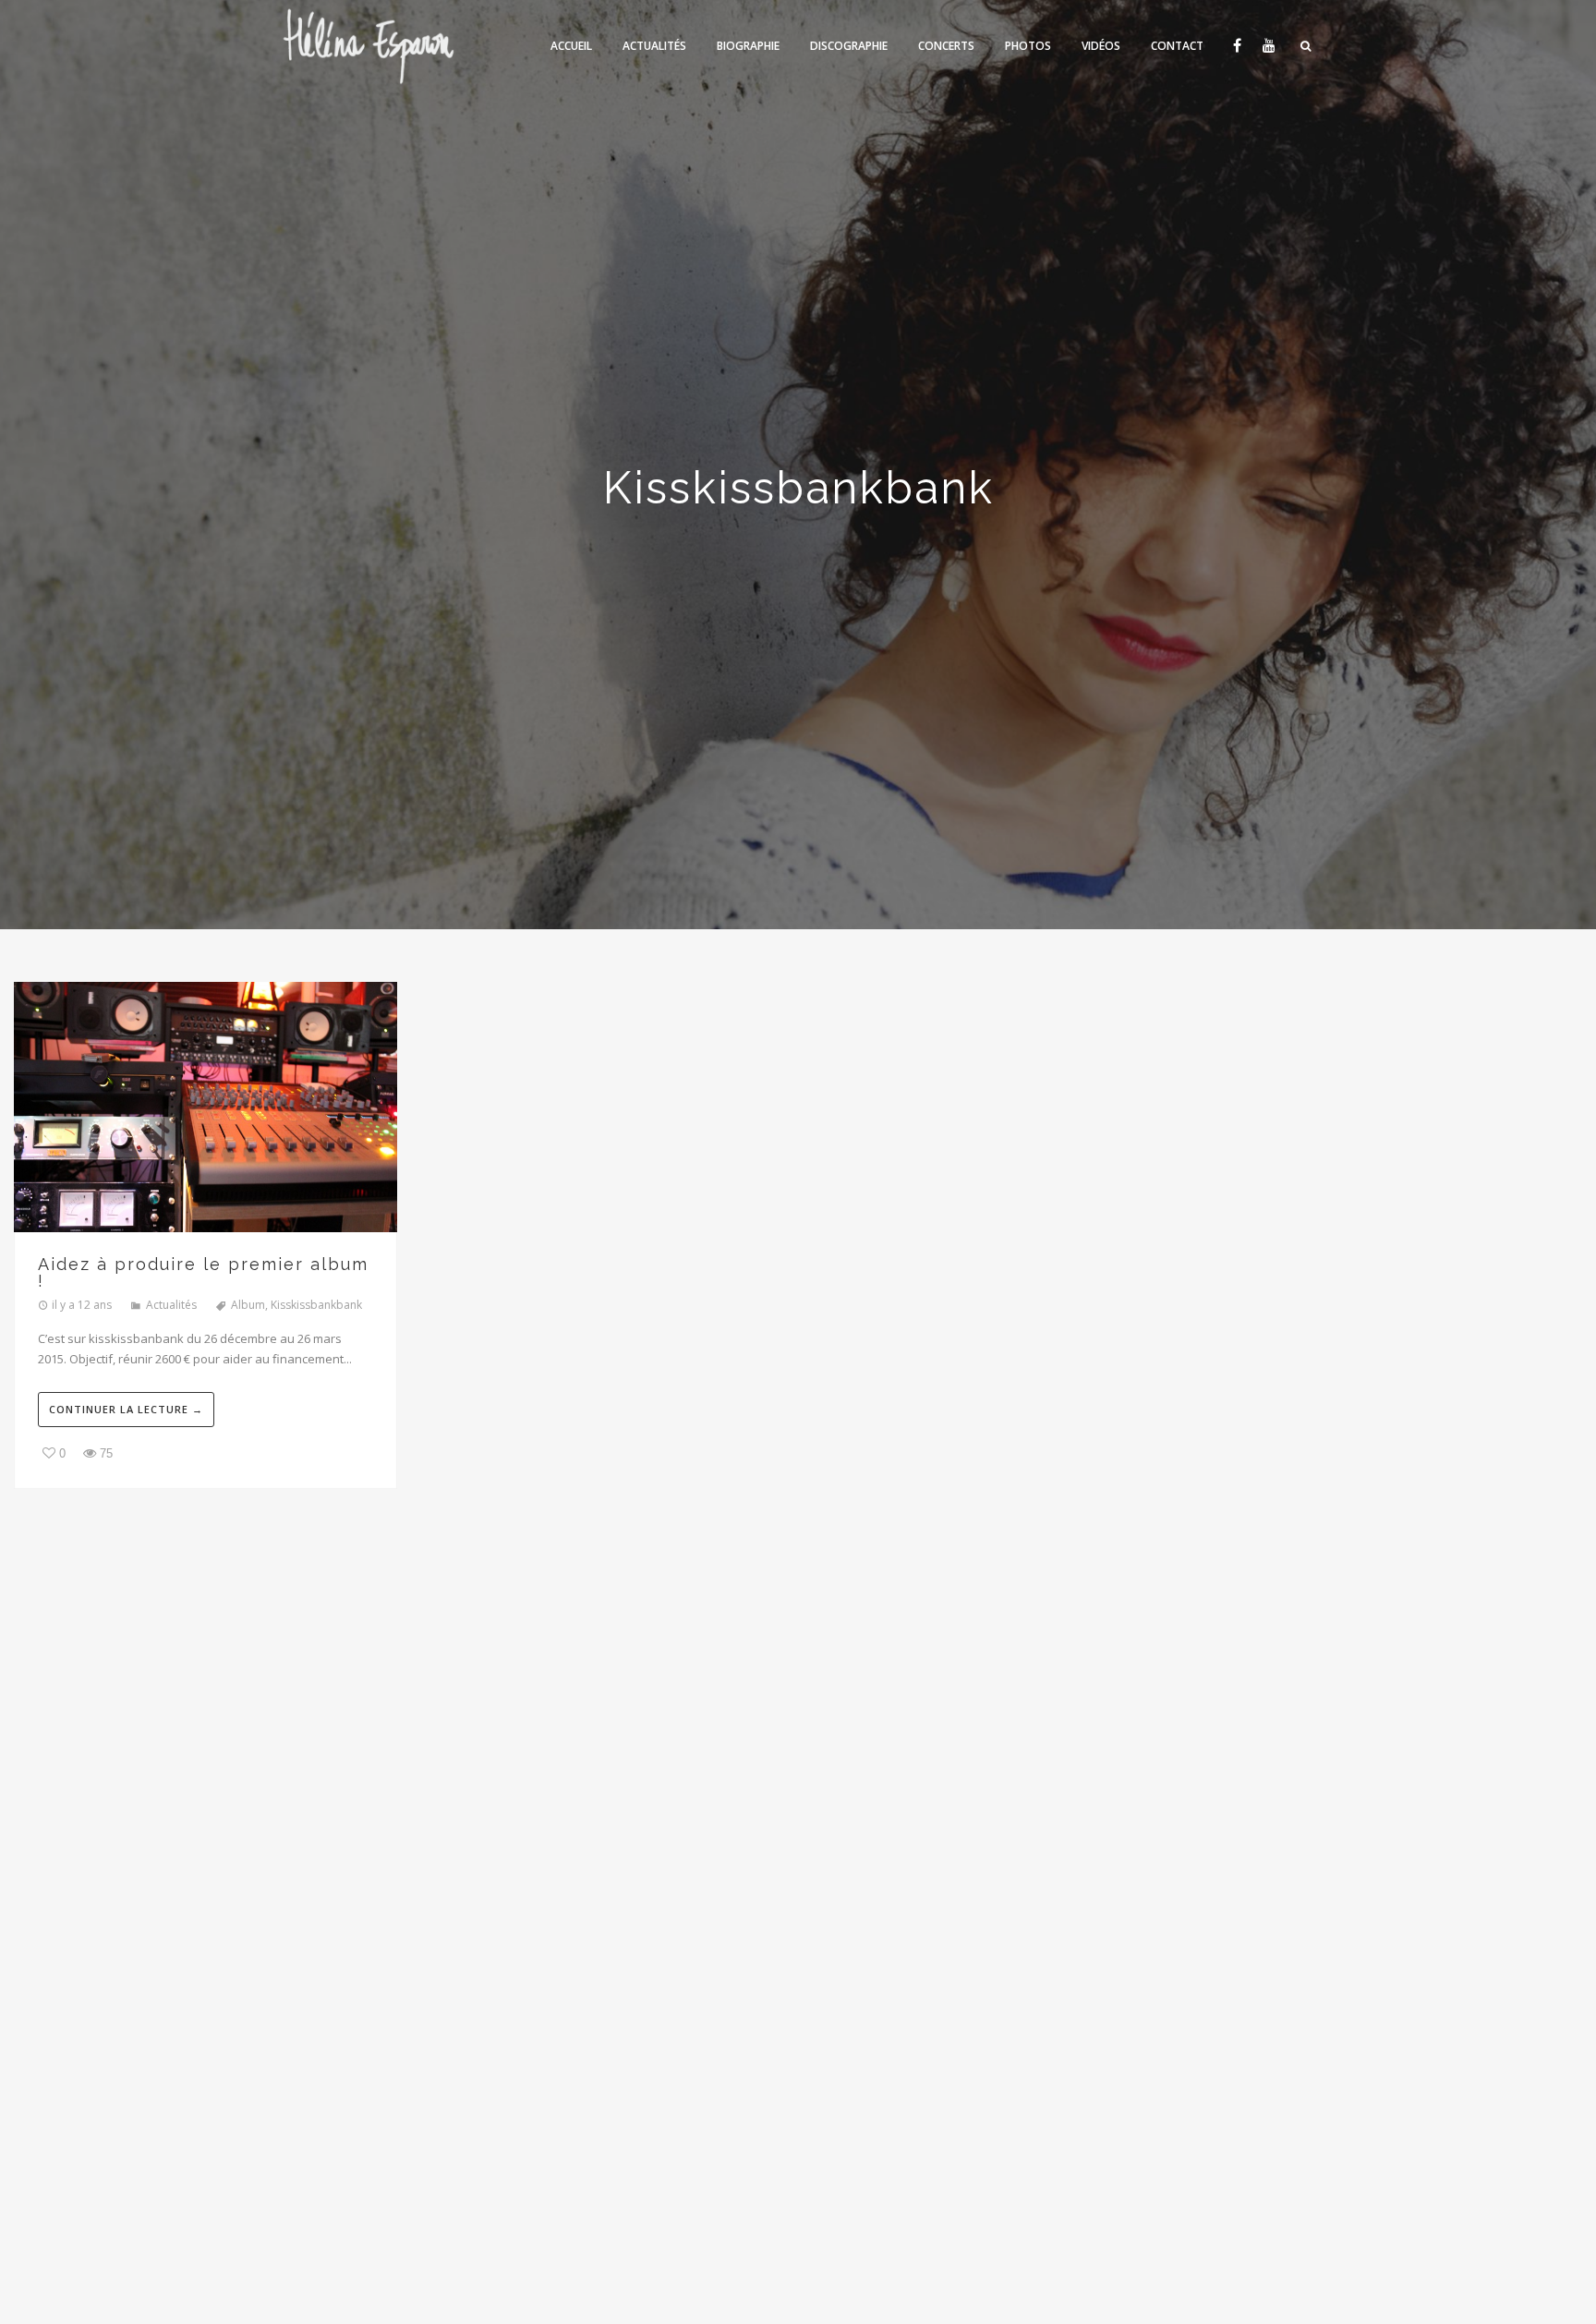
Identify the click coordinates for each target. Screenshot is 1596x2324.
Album (248, 1305)
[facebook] (1236, 46)
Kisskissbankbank (316, 1305)
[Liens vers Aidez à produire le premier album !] (206, 1110)
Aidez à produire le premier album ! (203, 1273)
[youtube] (1268, 46)
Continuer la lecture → (126, 1409)
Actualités (171, 1305)
